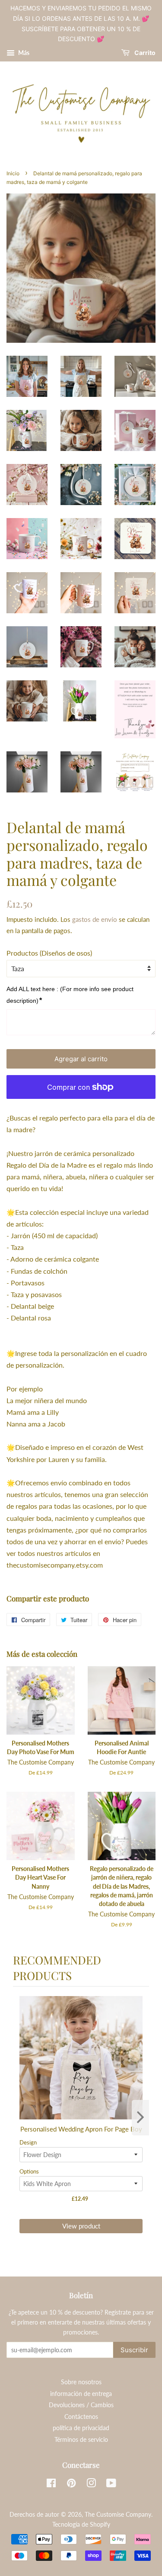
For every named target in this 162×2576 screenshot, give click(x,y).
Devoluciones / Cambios (81, 2405)
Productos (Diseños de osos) (49, 953)
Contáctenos (81, 2417)
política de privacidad (81, 2428)
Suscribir (134, 2350)
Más (23, 53)
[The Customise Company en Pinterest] (71, 2485)
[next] (140, 2118)
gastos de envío (95, 919)
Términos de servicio (81, 2440)
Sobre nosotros (81, 2382)
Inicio (13, 173)
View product (81, 2226)
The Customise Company (118, 2515)
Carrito (144, 53)
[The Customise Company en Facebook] (51, 2485)
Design (28, 2142)
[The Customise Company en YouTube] (111, 2485)
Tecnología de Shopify (81, 2524)
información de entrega (81, 2394)
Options (29, 2171)
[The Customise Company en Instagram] (91, 2485)
